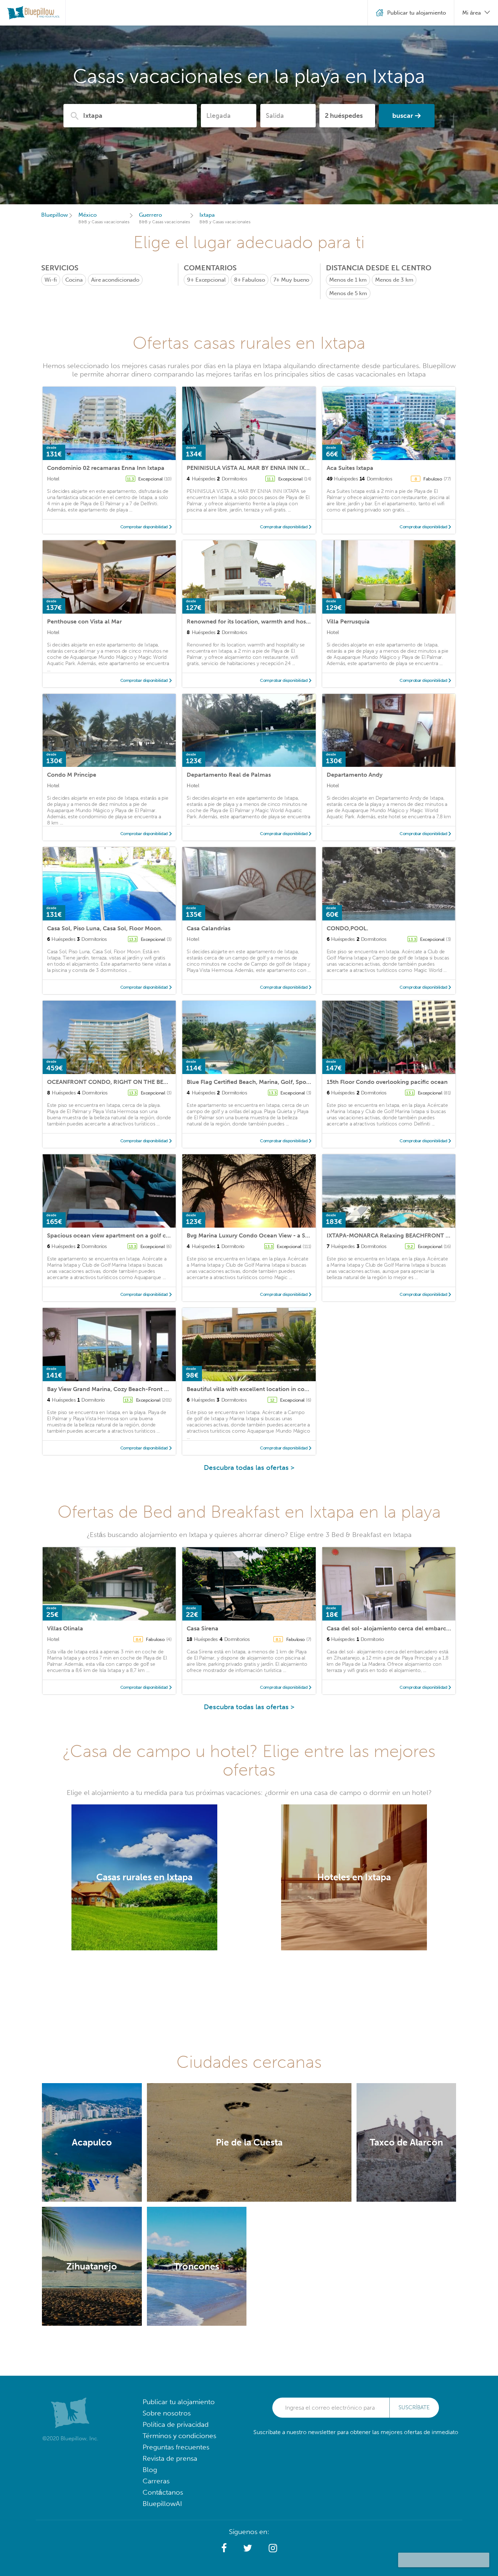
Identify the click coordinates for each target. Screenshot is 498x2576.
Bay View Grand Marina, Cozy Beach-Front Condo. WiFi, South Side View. (146, 1389)
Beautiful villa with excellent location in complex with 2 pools (272, 1389)
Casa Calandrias (209, 928)
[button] (224, 2548)
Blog (150, 2470)
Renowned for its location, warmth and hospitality (256, 621)
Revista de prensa (170, 2458)
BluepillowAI (162, 2504)
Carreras (156, 2481)
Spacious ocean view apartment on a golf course (114, 1235)
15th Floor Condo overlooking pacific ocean (387, 1082)
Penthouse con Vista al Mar (84, 621)
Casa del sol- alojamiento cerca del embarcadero (394, 1628)
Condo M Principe (72, 775)
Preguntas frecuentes (176, 2447)
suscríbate (414, 2407)
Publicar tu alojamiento (179, 2402)
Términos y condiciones (179, 2436)
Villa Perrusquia (348, 621)
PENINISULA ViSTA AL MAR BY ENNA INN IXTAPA (253, 468)
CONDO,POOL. (347, 928)
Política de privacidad (176, 2424)
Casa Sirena (203, 1628)
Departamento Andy (355, 775)
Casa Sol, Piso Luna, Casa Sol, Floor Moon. (105, 928)
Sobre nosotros (167, 2413)
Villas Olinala (65, 1628)
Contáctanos (163, 2492)
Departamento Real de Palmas (229, 775)
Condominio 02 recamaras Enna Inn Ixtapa (106, 468)
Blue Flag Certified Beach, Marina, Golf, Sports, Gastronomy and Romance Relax (297, 1082)
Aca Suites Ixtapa (350, 468)
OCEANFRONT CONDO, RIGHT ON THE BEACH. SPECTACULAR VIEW (141, 1082)
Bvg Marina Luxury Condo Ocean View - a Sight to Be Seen (267, 1235)
